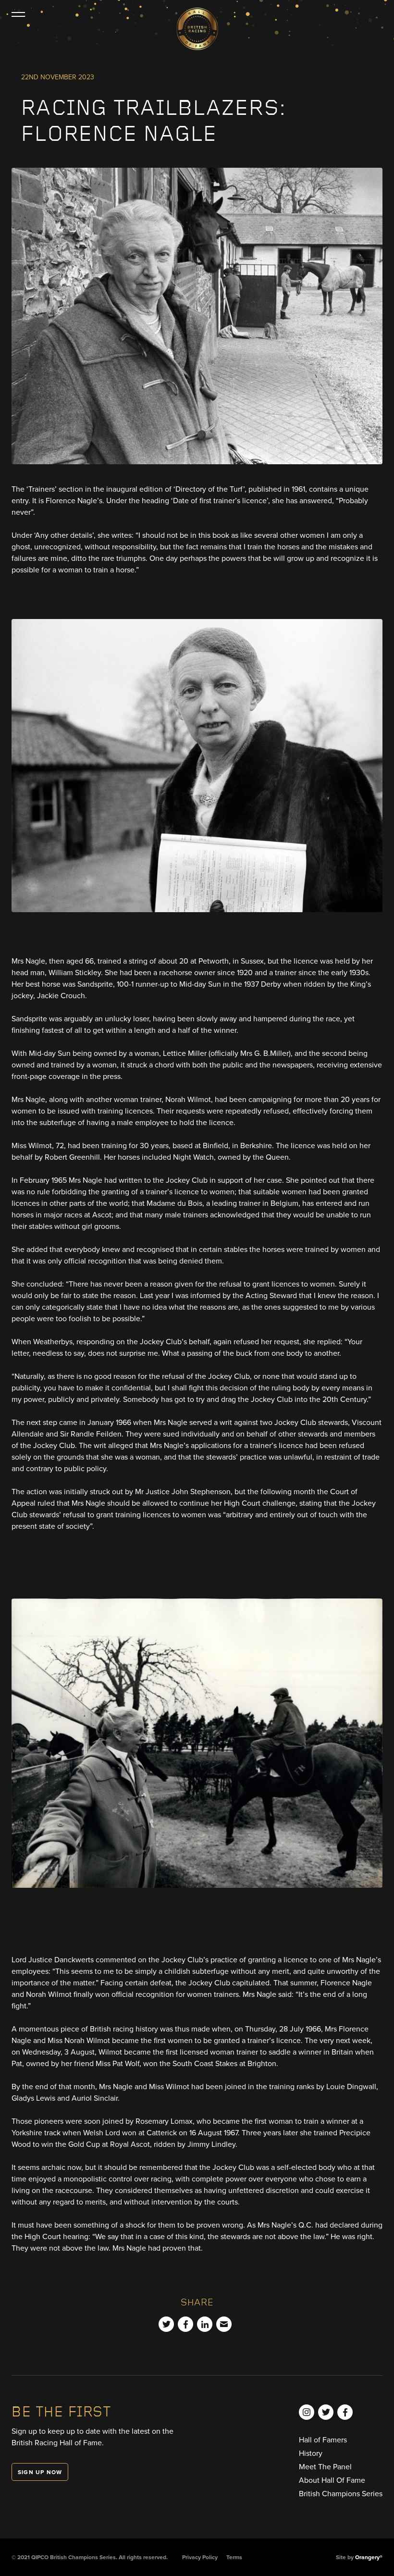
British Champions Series (341, 2494)
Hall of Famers (323, 2440)
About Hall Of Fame (332, 2480)
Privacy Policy (200, 2557)
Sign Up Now (40, 2472)
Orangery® (369, 2557)
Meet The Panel (325, 2467)
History (311, 2453)
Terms (234, 2557)
